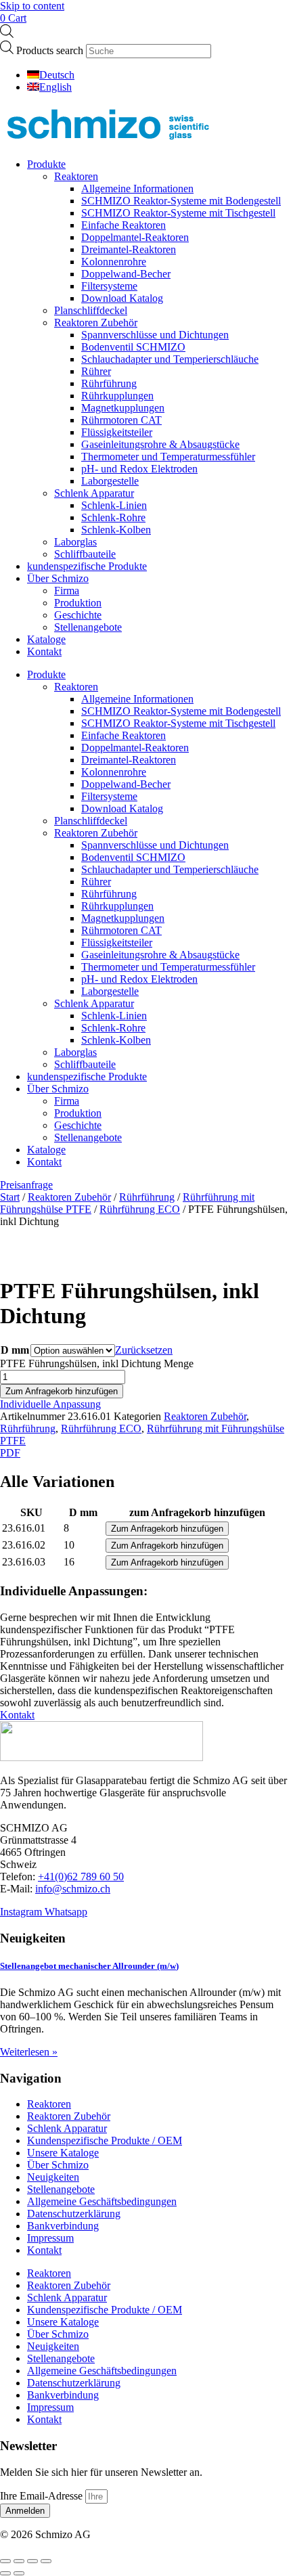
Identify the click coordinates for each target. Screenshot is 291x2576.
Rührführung (109, 383)
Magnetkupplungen (123, 408)
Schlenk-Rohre (113, 517)
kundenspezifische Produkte (87, 566)
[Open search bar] (7, 34)
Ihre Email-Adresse (43, 2496)
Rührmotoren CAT (121, 420)
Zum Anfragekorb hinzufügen (62, 1391)
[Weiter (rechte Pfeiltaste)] (19, 2573)
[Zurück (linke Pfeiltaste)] (5, 2573)
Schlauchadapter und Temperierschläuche (170, 359)
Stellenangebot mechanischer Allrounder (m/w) (89, 1966)
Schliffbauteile (85, 554)
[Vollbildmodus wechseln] (19, 2561)
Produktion (78, 603)
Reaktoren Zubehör (96, 323)
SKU (31, 1512)
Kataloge (46, 639)
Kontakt (44, 651)
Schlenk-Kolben (116, 530)
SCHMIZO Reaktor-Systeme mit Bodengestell (181, 201)
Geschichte (78, 615)
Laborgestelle (110, 481)
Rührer (96, 371)
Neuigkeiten (53, 2177)
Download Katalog (122, 298)
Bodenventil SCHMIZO (133, 347)
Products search (51, 50)
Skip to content (32, 6)
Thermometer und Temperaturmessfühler (168, 457)
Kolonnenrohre (114, 262)
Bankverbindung (63, 2226)
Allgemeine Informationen (137, 188)
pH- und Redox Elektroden (139, 469)
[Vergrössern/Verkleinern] (5, 2561)
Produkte (46, 164)
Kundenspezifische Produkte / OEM (105, 2140)
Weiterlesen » (29, 2052)
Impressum (50, 2238)
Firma (67, 591)
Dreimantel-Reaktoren (129, 249)
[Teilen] (32, 2561)
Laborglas (75, 542)
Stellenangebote (88, 627)
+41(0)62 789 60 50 (81, 1877)
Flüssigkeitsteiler (117, 432)
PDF (10, 1453)
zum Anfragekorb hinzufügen (197, 1512)
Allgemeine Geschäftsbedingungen (102, 2201)
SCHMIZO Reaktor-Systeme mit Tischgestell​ (178, 213)
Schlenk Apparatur (94, 493)
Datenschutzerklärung (74, 2214)
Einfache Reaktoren (124, 225)
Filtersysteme (109, 286)
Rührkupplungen (117, 396)
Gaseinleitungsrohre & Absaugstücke (160, 444)
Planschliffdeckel (91, 310)
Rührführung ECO (140, 1209)
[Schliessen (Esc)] (46, 2561)
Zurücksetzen (144, 1350)
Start (10, 1197)
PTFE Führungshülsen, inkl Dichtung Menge (97, 1363)
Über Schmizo (58, 578)
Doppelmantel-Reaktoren (135, 237)
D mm (15, 1350)
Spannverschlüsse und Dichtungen (155, 335)
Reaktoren (76, 176)
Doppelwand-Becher (126, 274)
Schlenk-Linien (114, 505)
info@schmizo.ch (73, 1889)
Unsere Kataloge (63, 2153)
